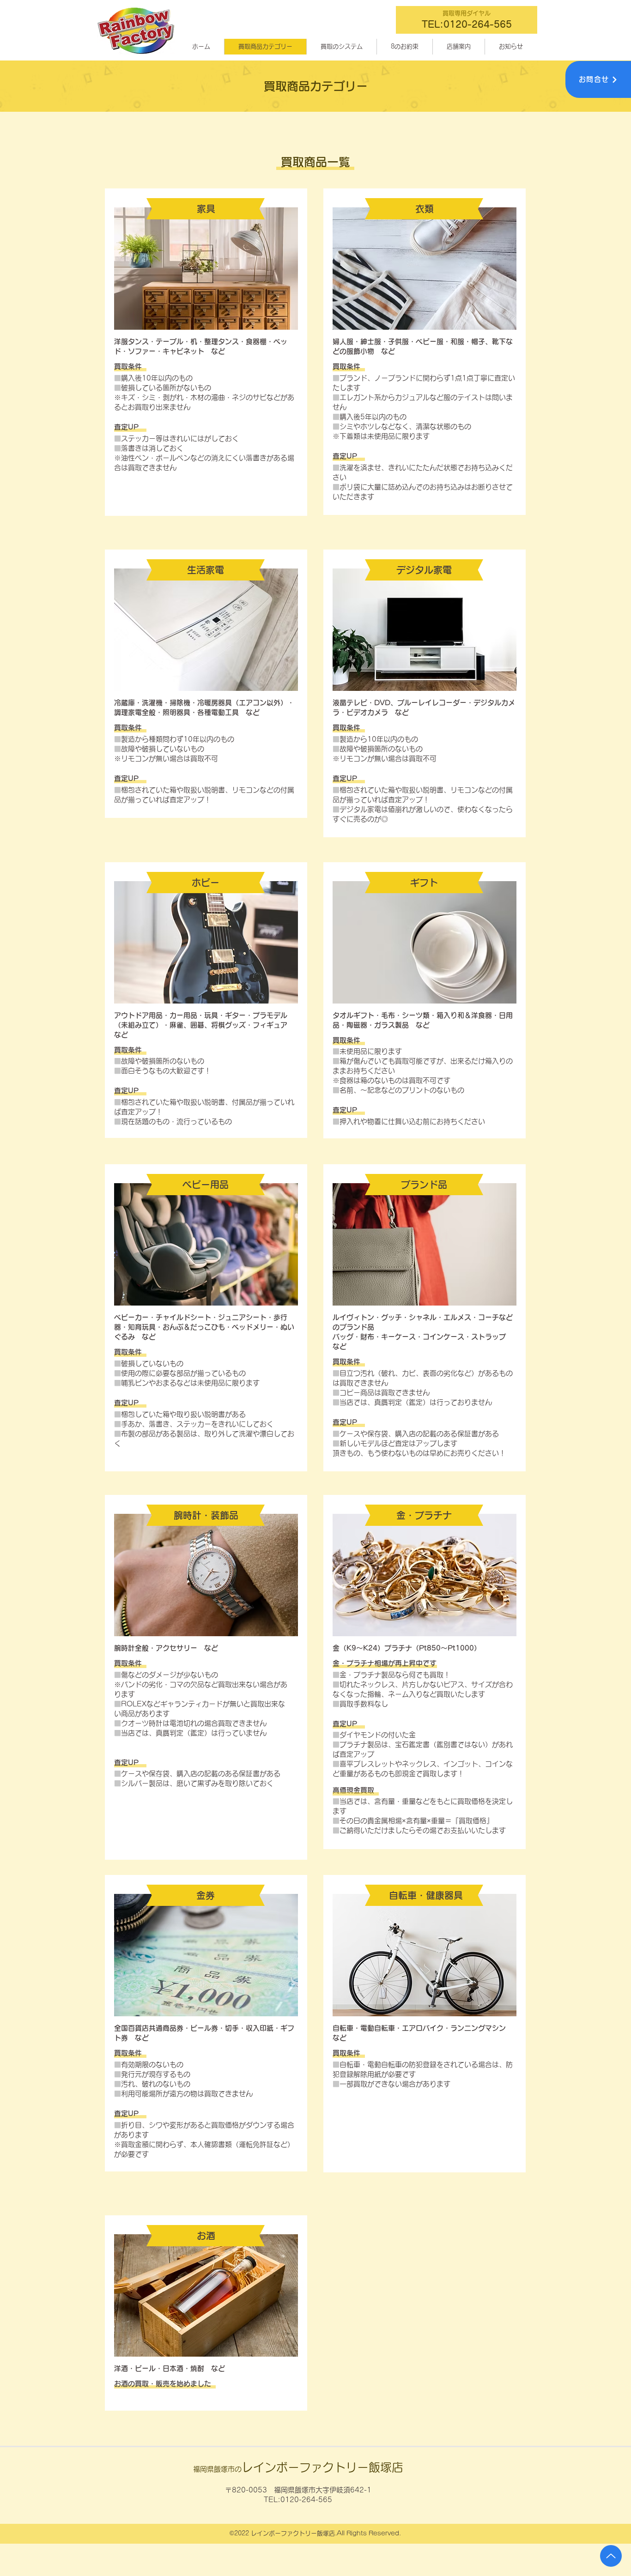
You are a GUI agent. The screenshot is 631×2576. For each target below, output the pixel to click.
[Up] (611, 2556)
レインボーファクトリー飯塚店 (298, 2467)
